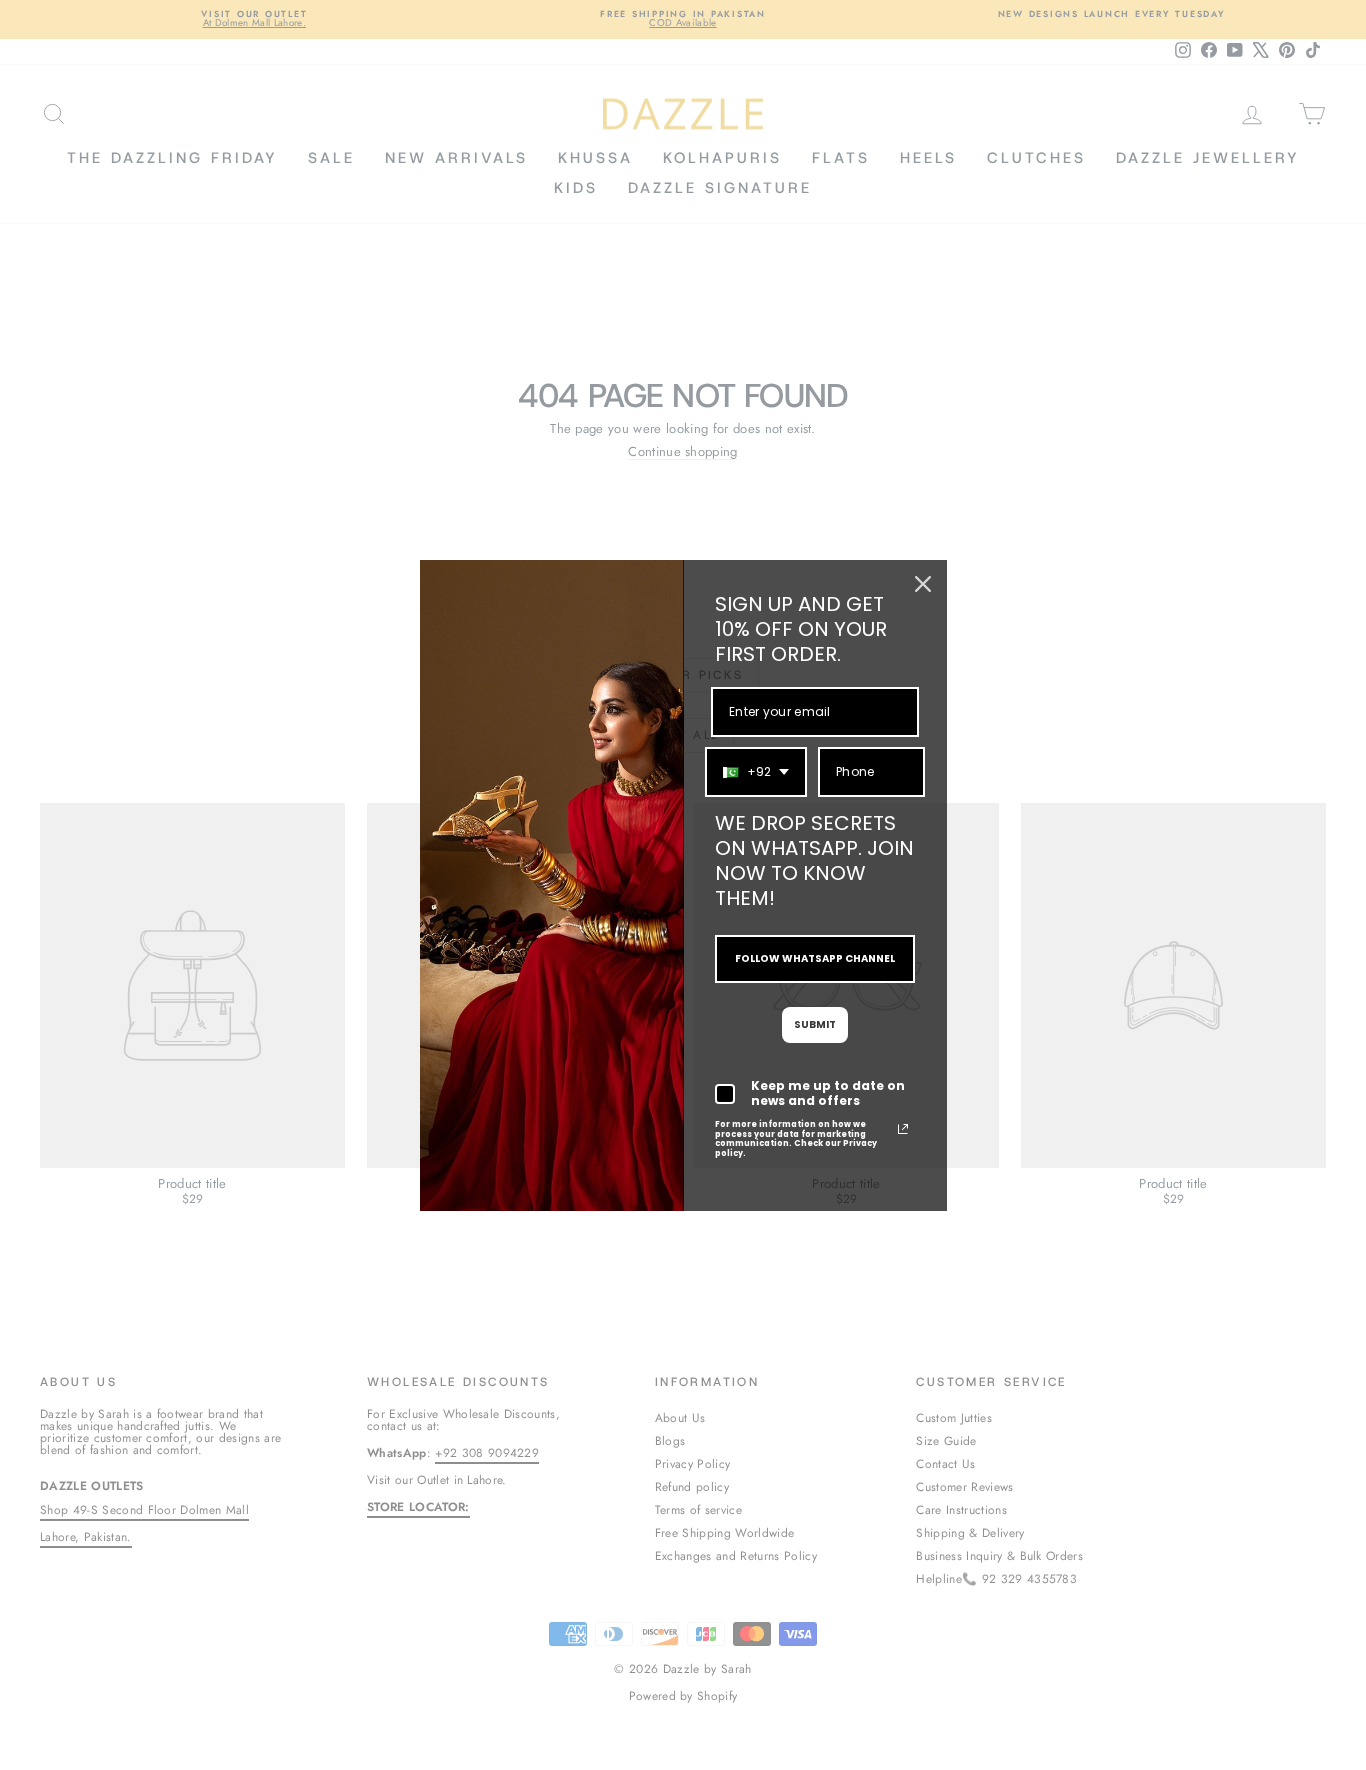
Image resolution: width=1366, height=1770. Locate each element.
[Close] (923, 584)
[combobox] (756, 772)
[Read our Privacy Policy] (903, 1129)
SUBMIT (815, 1024)
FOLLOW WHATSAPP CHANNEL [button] (815, 958)
